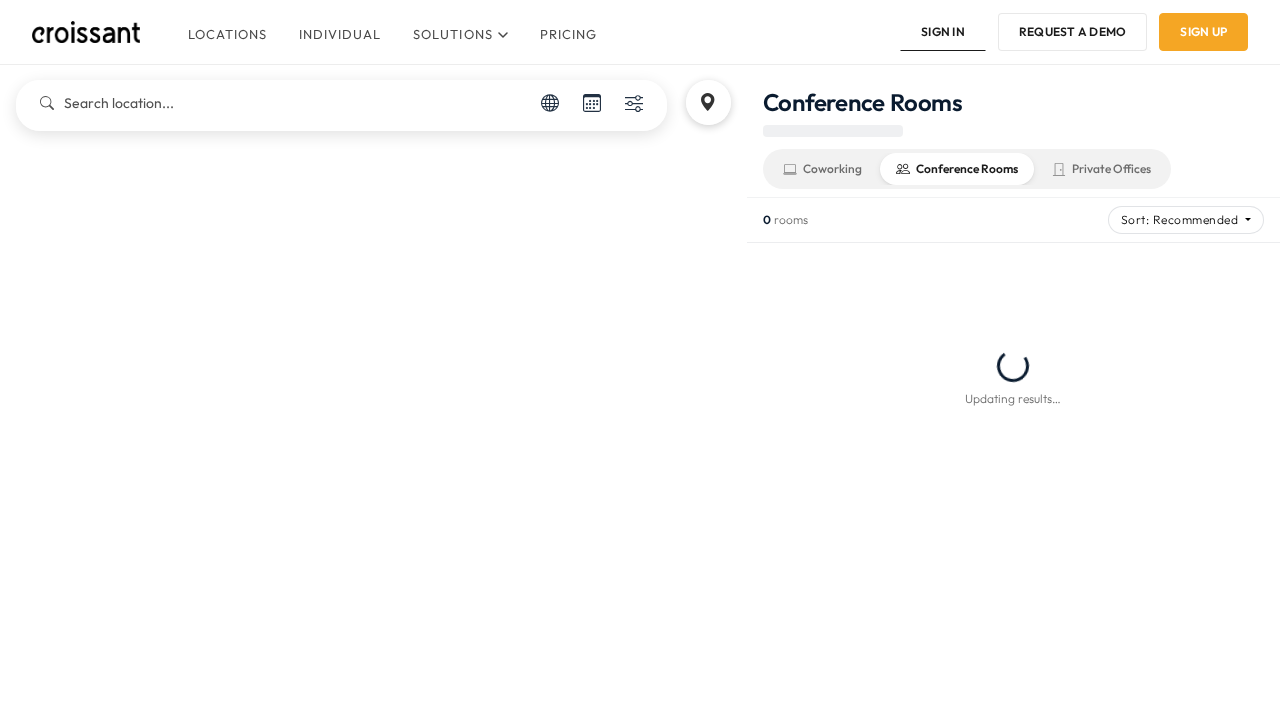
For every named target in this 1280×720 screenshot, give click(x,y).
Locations (227, 34)
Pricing (568, 34)
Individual (340, 34)
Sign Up (1203, 31)
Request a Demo (1072, 31)
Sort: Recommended (1181, 219)
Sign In (943, 31)
